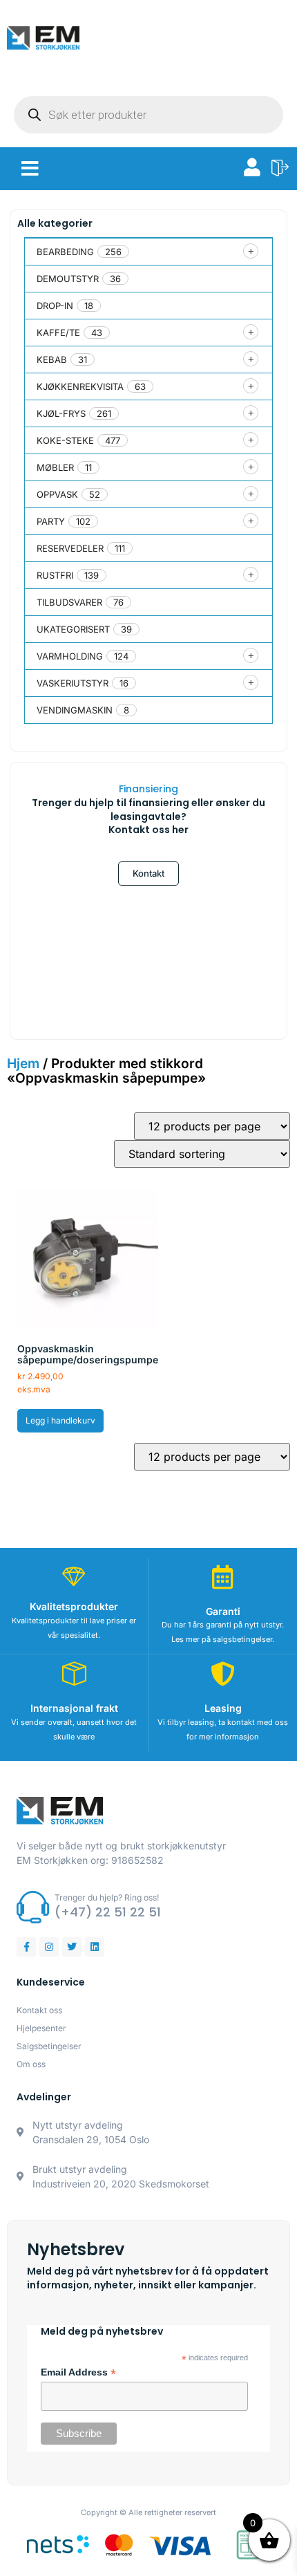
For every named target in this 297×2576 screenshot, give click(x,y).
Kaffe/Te (58, 333)
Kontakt (148, 873)
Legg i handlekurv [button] (60, 1420)
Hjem (23, 1063)
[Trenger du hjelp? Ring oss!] (33, 1907)
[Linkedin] (95, 1947)
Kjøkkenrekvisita (80, 386)
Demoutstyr (68, 279)
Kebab (52, 360)
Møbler (55, 467)
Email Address (78, 2373)
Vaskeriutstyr (73, 683)
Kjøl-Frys (61, 413)
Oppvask (57, 494)
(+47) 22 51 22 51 (108, 1912)
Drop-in (55, 306)
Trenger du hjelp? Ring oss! (107, 1897)
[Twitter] (72, 1947)
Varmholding (70, 656)
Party (51, 521)
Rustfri (55, 575)
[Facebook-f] (26, 1947)
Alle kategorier (55, 223)
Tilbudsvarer (69, 602)
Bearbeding (65, 252)
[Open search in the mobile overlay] (148, 115)
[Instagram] (49, 1947)
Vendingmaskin (75, 710)
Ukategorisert (73, 629)
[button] (30, 169)
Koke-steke (65, 440)
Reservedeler (70, 548)
